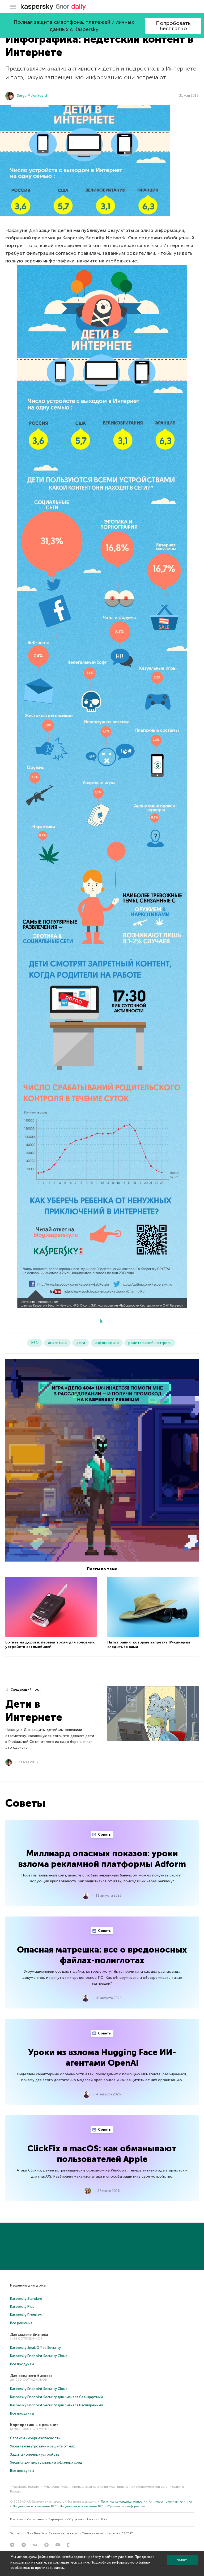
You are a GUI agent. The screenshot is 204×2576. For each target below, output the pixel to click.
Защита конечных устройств (35, 2454)
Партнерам (56, 2519)
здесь (59, 2568)
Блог (104, 2519)
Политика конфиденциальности (123, 2502)
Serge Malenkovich (33, 96)
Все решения (21, 2323)
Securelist (16, 2533)
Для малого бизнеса (29, 2335)
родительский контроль (150, 1343)
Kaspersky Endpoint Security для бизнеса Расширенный (57, 2405)
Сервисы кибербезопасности (35, 2438)
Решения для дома (28, 2285)
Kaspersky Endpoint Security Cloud (39, 2356)
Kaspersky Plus (22, 2307)
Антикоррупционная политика (170, 2502)
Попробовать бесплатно (173, 26)
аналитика (57, 1343)
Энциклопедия (92, 2533)
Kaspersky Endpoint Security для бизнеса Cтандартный (56, 2397)
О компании (36, 2519)
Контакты (17, 2519)
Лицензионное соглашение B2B (82, 2506)
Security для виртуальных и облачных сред (46, 2462)
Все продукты (22, 2364)
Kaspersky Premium (26, 2315)
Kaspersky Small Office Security (35, 2348)
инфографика (107, 1343)
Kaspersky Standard (26, 2299)
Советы (104, 1834)
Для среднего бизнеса (31, 2376)
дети (81, 1343)
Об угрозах (75, 2519)
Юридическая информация (126, 2506)
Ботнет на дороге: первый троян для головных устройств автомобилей (50, 1645)
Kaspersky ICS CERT (120, 2533)
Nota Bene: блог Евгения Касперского (52, 2533)
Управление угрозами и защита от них (42, 2446)
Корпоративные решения (34, 2425)
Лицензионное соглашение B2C (35, 2506)
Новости (92, 2519)
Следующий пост (26, 1689)
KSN (35, 1343)
